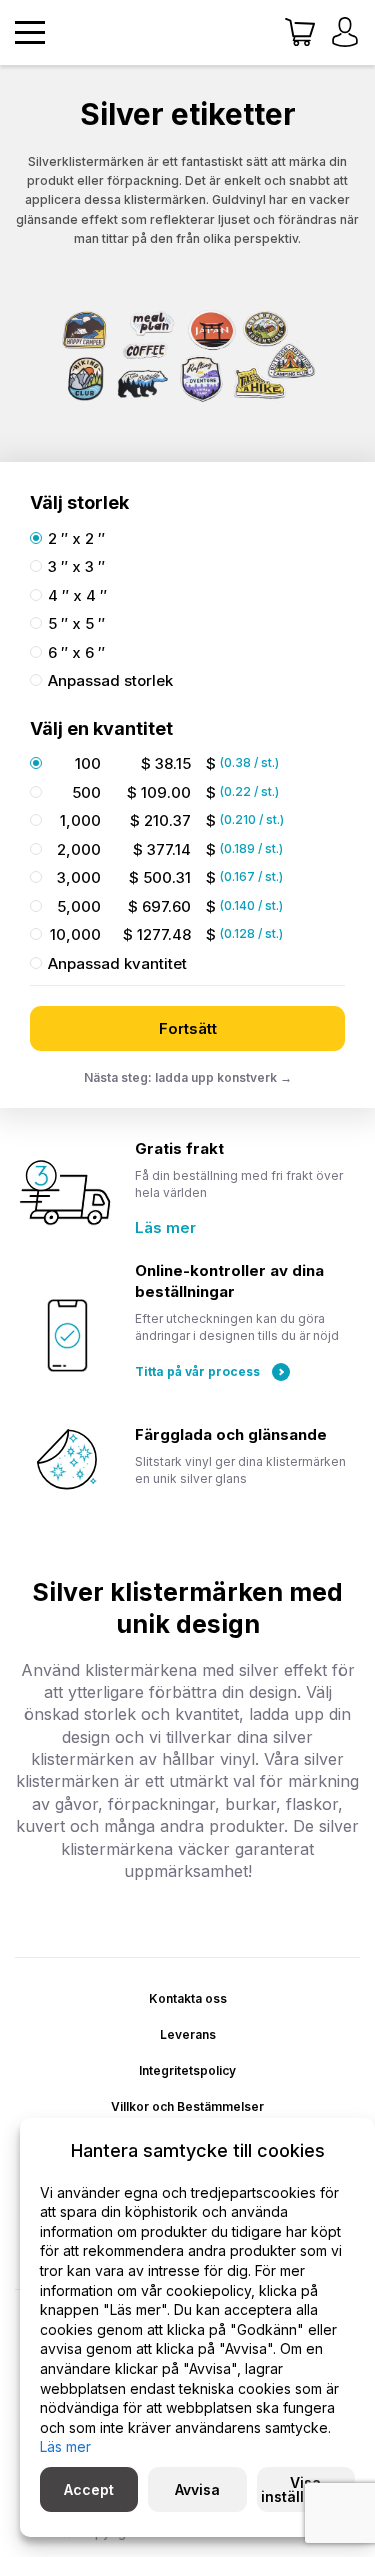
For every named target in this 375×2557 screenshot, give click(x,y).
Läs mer (165, 1227)
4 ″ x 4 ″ (77, 596)
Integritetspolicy (187, 2070)
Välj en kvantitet (101, 728)
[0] (300, 33)
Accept (89, 2489)
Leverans (188, 2034)
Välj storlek (79, 502)
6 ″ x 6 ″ (76, 653)
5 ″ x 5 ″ (76, 624)
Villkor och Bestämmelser (187, 2106)
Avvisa (197, 2489)
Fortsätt (188, 1028)
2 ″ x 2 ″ (76, 539)
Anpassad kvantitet (117, 964)
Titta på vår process (197, 1371)
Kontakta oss (188, 1998)
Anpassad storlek (110, 681)
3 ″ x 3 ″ (76, 567)
